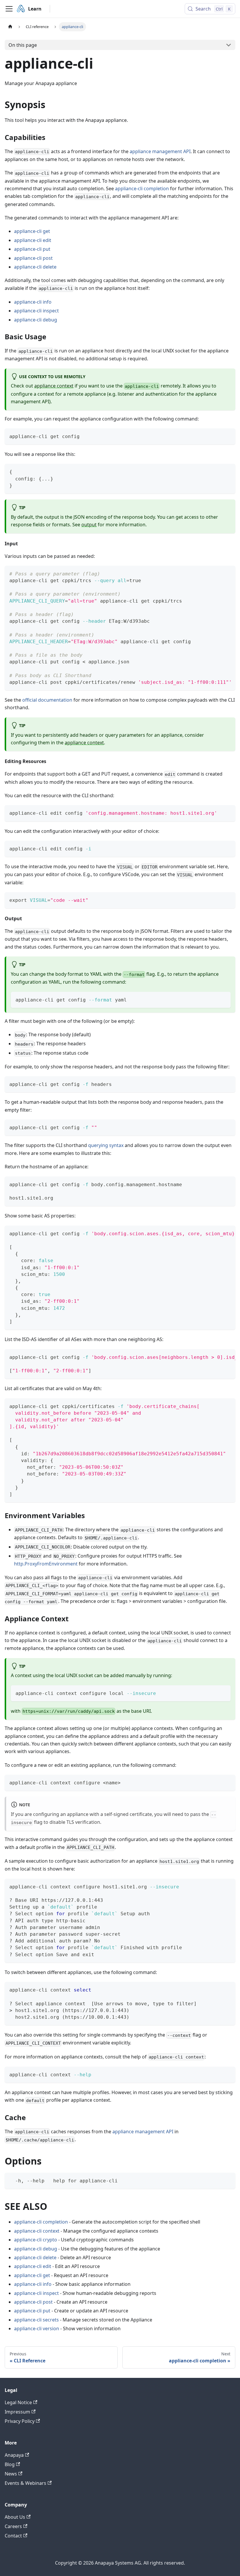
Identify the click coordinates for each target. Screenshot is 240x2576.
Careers (13, 2526)
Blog (10, 2464)
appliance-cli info (33, 302)
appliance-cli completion (142, 188)
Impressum (17, 2412)
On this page (23, 45)
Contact (13, 2536)
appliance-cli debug (36, 320)
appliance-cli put (32, 249)
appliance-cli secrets (36, 2320)
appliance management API (160, 151)
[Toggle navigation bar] (9, 9)
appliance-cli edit (33, 240)
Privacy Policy (20, 2421)
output (89, 525)
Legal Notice (18, 2402)
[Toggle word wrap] (217, 573)
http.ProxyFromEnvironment (46, 1564)
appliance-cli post (33, 258)
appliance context (54, 386)
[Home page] (10, 27)
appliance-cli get (32, 231)
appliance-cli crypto (36, 2240)
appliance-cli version (37, 2328)
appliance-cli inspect (36, 311)
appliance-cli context (37, 2231)
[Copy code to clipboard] (228, 436)
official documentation (47, 700)
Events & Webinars (25, 2483)
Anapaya (14, 2455)
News (11, 2474)
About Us (15, 2517)
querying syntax (106, 1145)
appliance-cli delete (35, 267)
